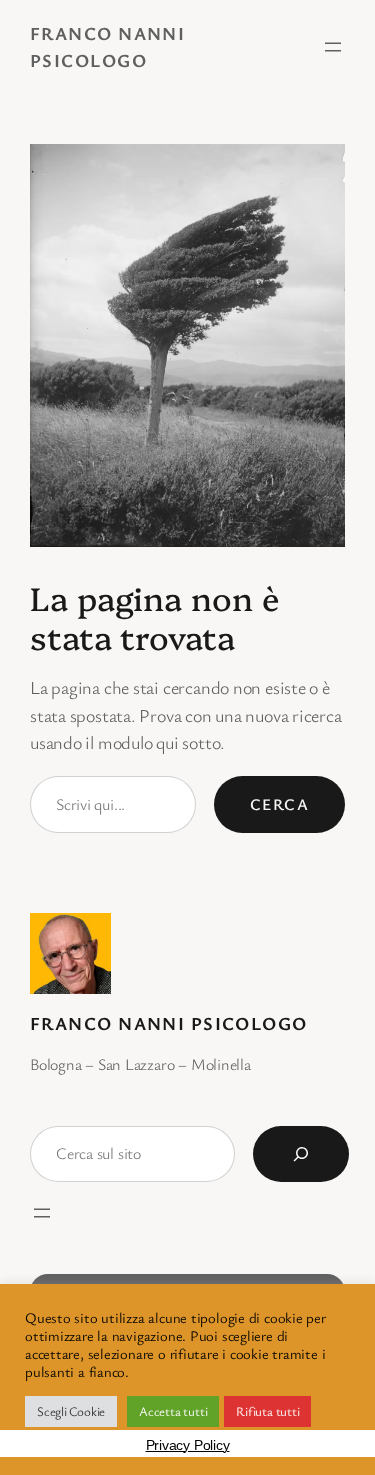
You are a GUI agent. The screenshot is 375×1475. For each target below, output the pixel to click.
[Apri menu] (333, 47)
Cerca (279, 804)
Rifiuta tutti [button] (267, 1411)
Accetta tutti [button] (173, 1411)
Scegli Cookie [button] (71, 1411)
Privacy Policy (188, 1445)
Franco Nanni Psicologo (169, 1023)
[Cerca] (301, 1154)
